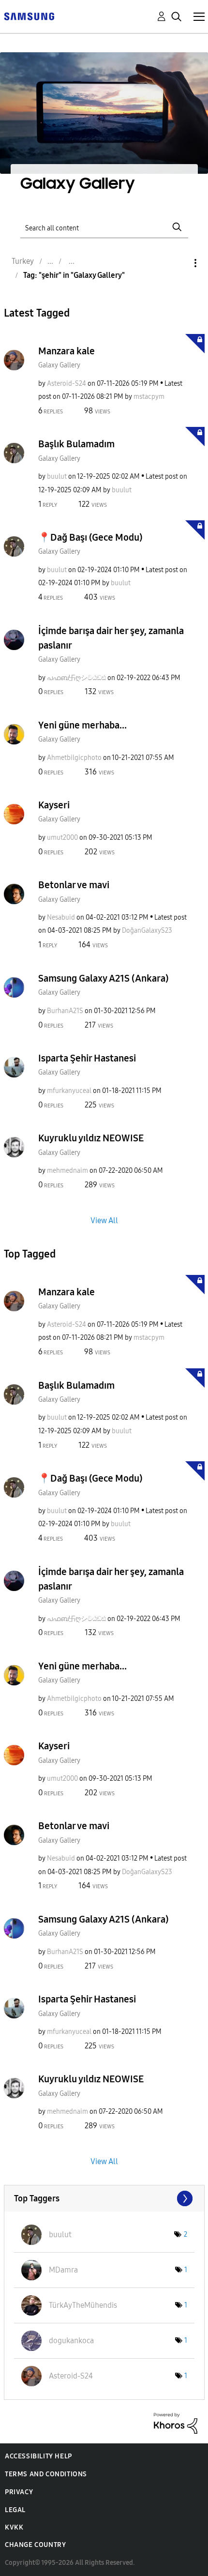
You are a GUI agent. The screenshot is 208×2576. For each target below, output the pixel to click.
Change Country (35, 2545)
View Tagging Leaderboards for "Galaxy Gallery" (104, 2198)
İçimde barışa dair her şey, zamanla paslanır (111, 638)
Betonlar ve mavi (74, 885)
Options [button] (179, 263)
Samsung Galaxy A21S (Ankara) (104, 978)
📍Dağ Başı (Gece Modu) (90, 537)
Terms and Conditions (46, 2474)
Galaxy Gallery (59, 365)
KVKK (14, 2527)
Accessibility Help (38, 2456)
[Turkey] (29, 16)
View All (104, 1220)
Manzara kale (67, 351)
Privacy (19, 2492)
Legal (15, 2510)
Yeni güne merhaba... (82, 725)
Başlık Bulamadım (76, 444)
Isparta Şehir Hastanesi (87, 1058)
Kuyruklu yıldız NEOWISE (91, 1138)
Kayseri (54, 805)
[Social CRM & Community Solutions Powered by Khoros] (176, 2423)
